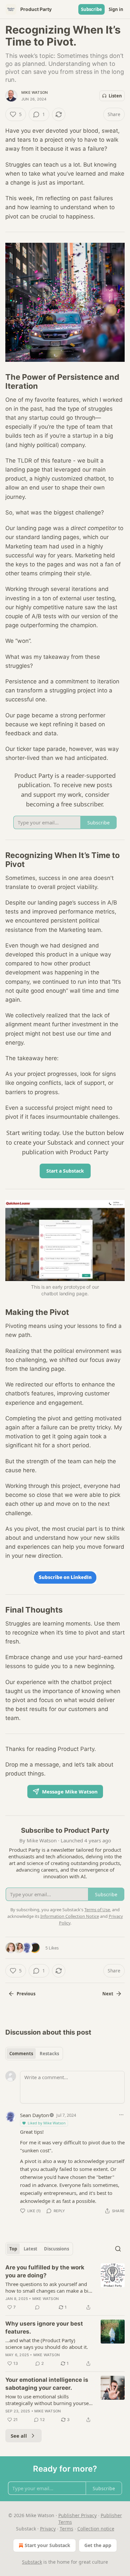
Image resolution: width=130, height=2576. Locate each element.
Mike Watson (34, 92)
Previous (26, 1994)
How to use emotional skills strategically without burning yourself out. (48, 2400)
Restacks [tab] (49, 2054)
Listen (115, 96)
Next (108, 1994)
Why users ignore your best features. (44, 2328)
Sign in (116, 9)
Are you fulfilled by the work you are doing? (45, 2271)
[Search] (118, 2249)
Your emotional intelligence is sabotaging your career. (47, 2384)
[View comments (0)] (37, 2307)
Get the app (98, 2545)
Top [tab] (13, 2249)
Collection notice (96, 2529)
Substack (32, 2562)
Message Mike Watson (70, 1791)
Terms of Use (97, 1910)
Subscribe (91, 9)
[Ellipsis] (121, 2115)
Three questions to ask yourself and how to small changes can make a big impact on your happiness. (48, 2287)
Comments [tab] (21, 2054)
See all (19, 2436)
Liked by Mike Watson (47, 2123)
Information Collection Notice (70, 1916)
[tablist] (34, 2054)
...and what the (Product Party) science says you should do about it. (47, 2344)
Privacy (48, 2529)
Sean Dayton (34, 2115)
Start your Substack (47, 2545)
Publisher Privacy (77, 2515)
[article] (65, 2287)
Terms (66, 2529)
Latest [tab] (30, 2249)
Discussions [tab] (56, 2249)
